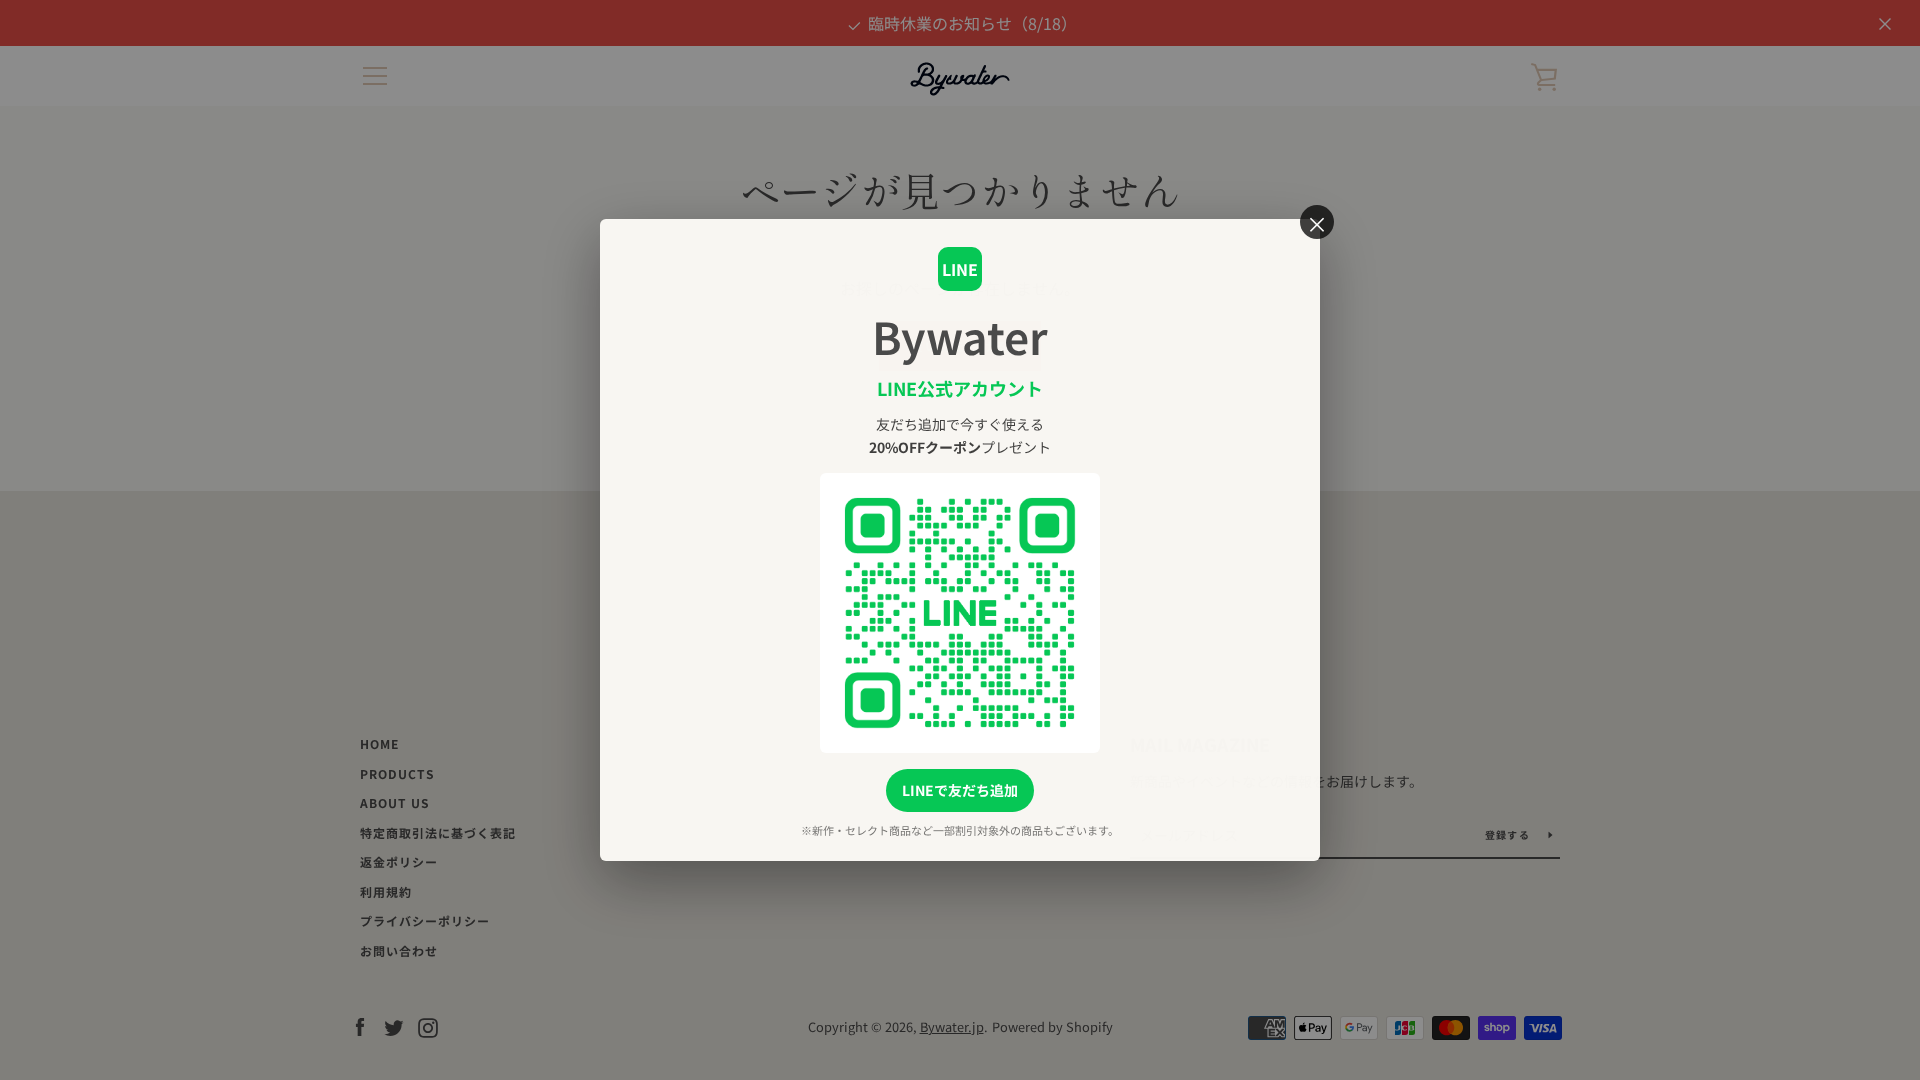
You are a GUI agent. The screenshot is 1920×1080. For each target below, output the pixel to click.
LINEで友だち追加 (960, 790)
